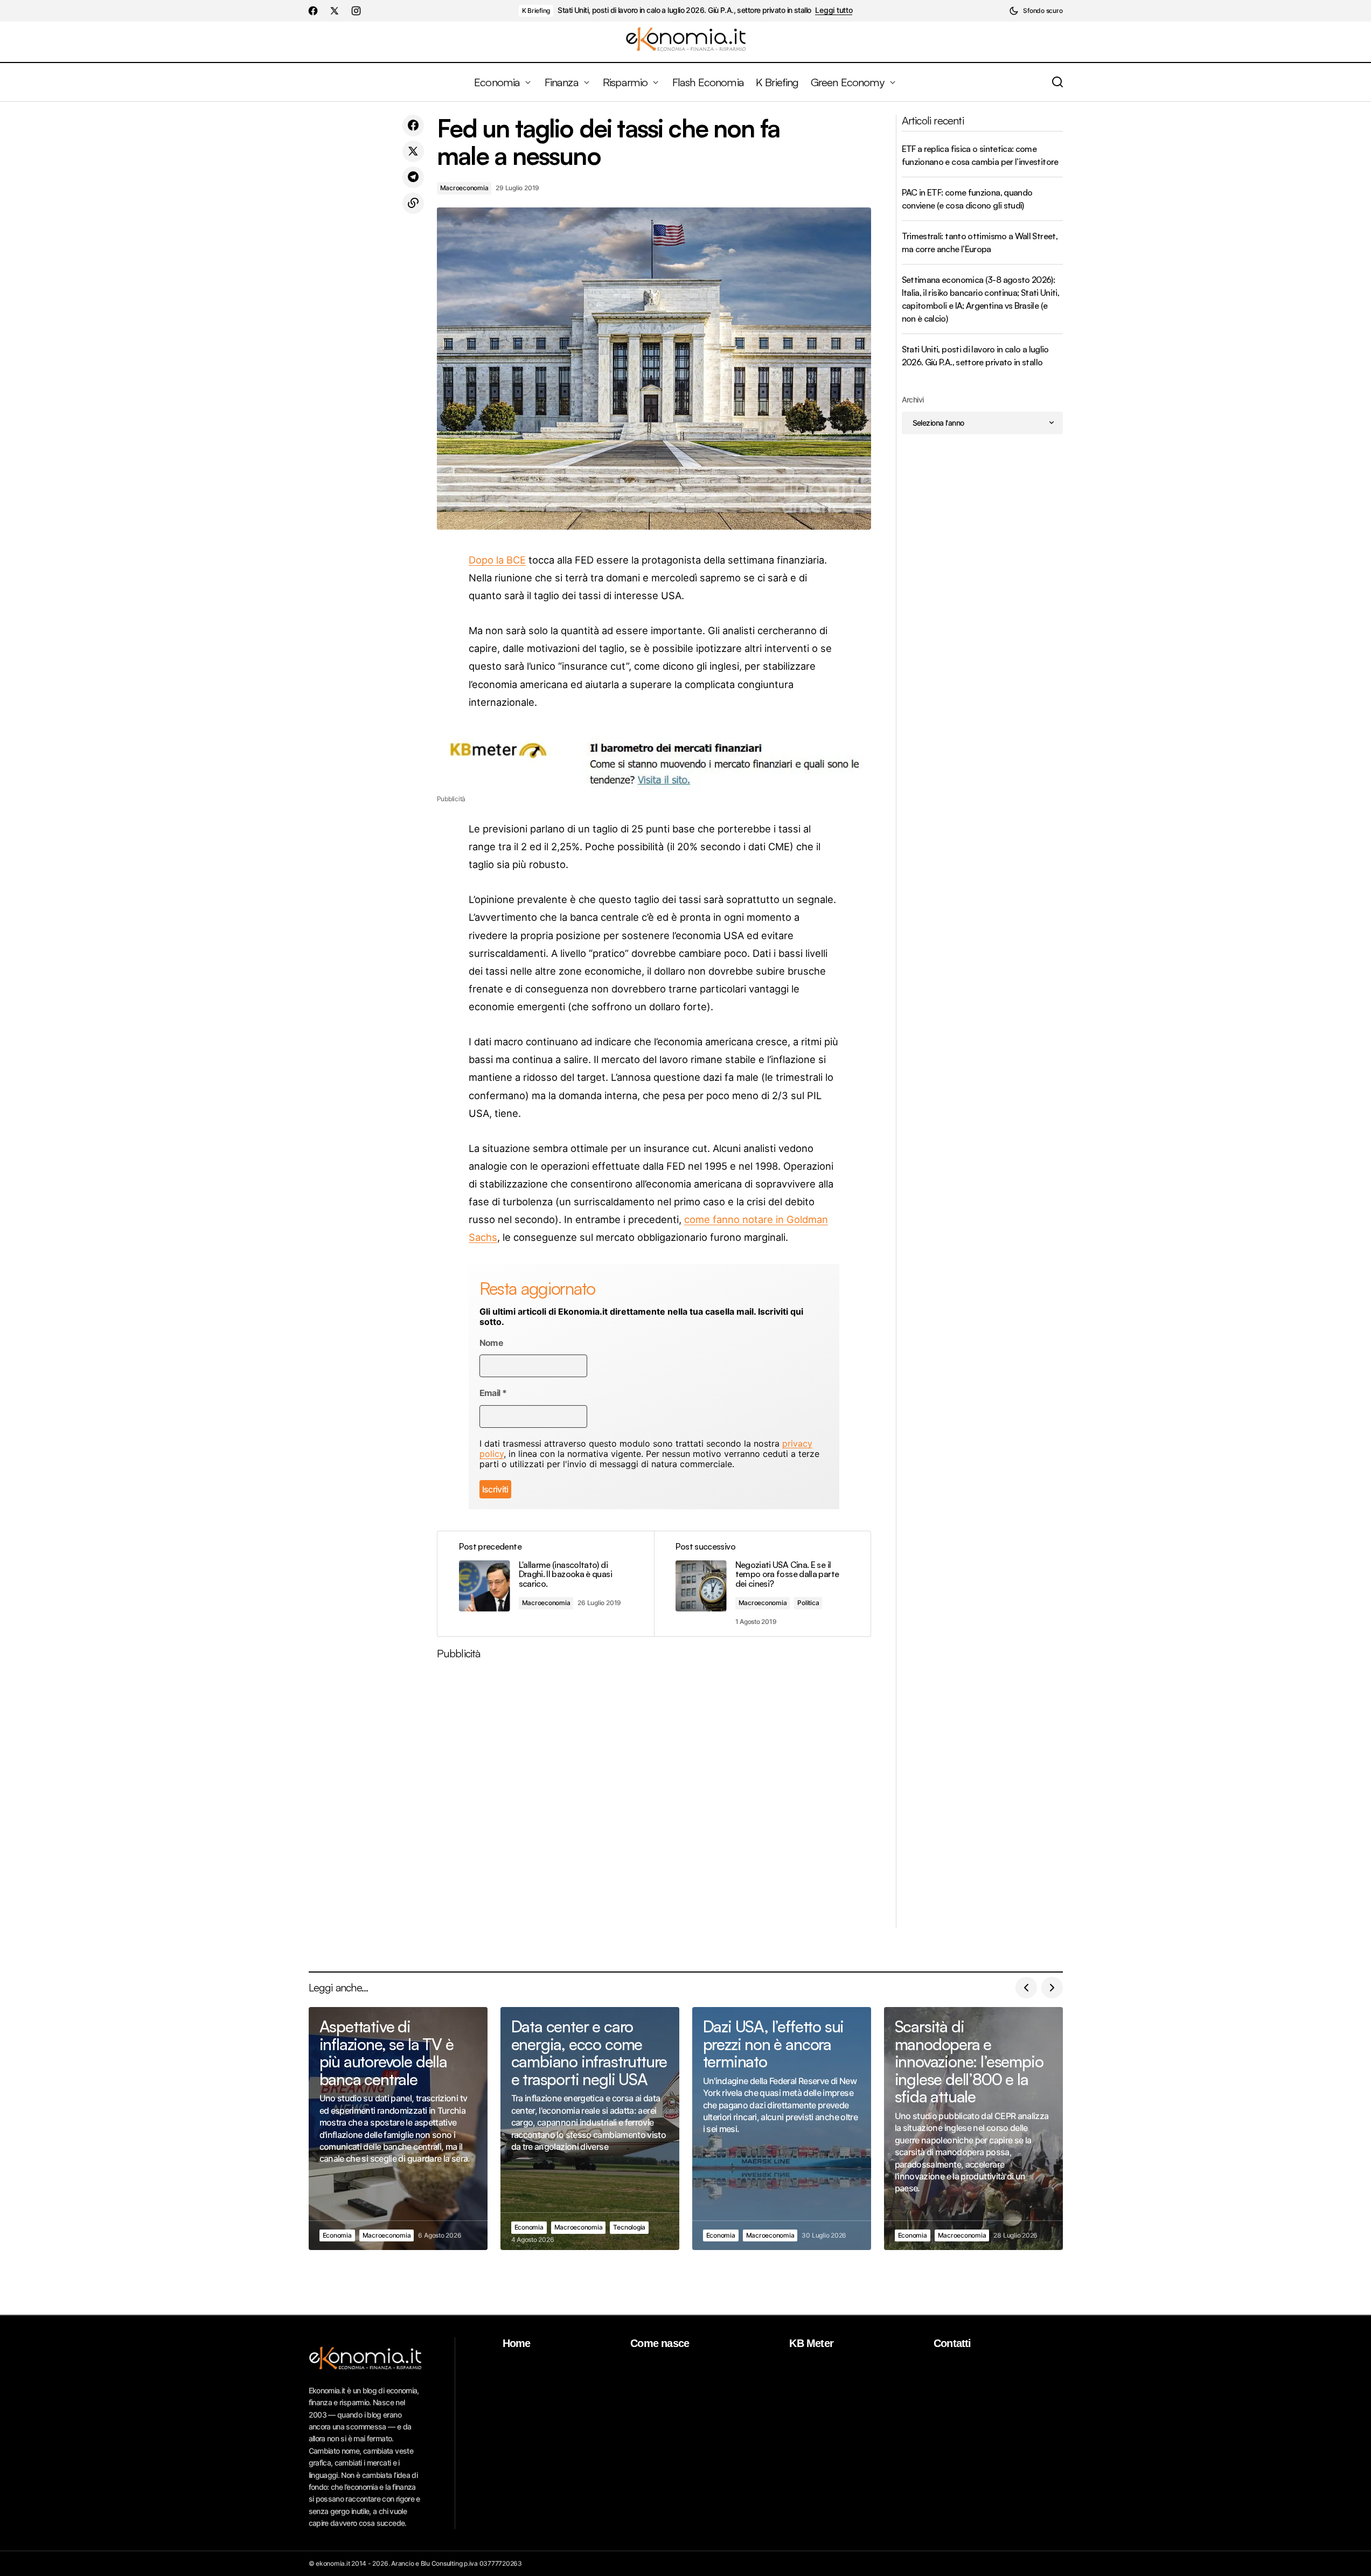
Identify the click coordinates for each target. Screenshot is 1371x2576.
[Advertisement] (654, 1798)
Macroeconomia (464, 188)
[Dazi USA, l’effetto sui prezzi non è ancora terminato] (782, 2129)
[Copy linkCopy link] (413, 203)
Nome (491, 1343)
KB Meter (811, 2343)
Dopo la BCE (497, 560)
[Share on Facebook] (413, 126)
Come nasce (660, 2343)
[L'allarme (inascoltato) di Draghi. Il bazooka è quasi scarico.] (546, 1584)
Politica (808, 1603)
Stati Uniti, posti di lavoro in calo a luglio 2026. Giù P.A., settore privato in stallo (684, 10)
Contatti (952, 2343)
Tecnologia (629, 2227)
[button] (1036, 11)
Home (517, 2343)
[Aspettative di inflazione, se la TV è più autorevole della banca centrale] (398, 2129)
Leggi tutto (834, 10)
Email (493, 1393)
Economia (337, 2235)
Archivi (913, 400)
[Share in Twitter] (413, 151)
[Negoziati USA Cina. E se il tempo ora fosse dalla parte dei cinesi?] (762, 1584)
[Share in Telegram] (413, 177)
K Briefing (536, 11)
